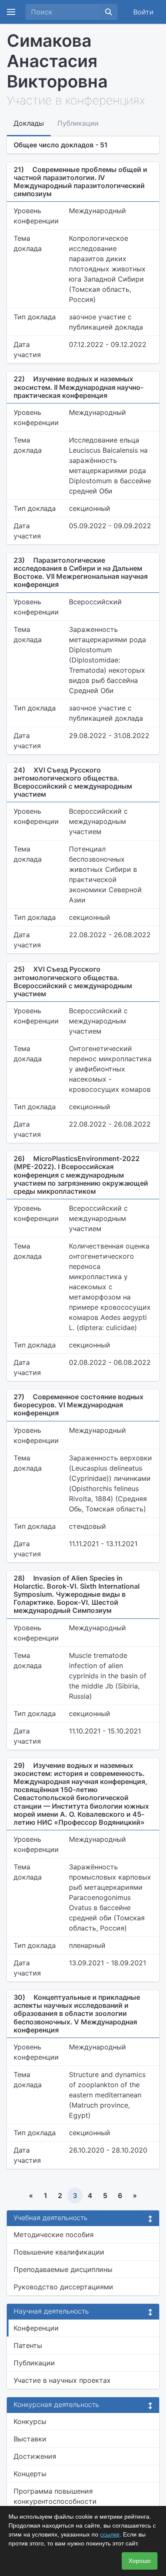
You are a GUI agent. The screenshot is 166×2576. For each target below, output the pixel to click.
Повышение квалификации (59, 2252)
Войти (143, 12)
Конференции (36, 2328)
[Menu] (11, 12)
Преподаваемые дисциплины (63, 2269)
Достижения (35, 2456)
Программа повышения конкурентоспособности (55, 2496)
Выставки (30, 2439)
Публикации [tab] (78, 123)
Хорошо (140, 2561)
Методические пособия (54, 2235)
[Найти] (109, 12)
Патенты (28, 2345)
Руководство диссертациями (63, 2287)
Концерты (30, 2474)
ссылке (110, 2534)
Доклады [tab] (29, 123)
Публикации (34, 2363)
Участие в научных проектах (62, 2380)
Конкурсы (30, 2421)
